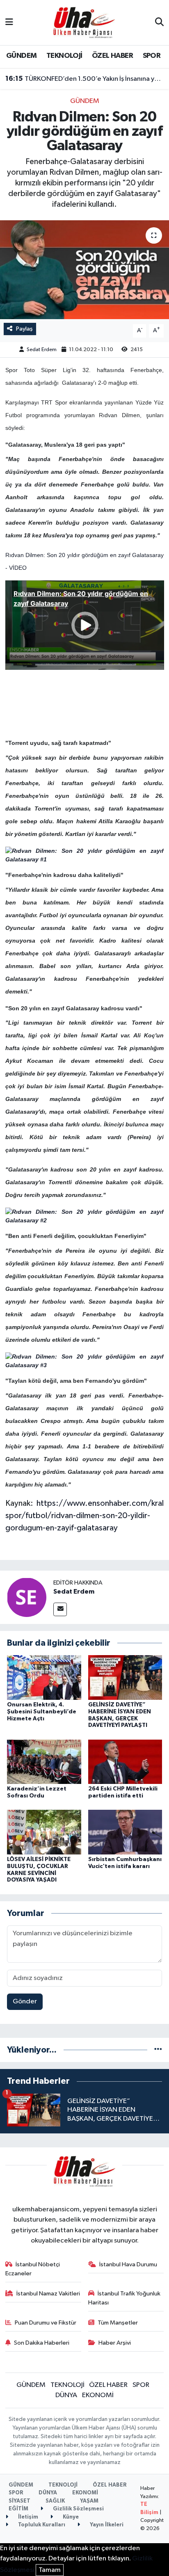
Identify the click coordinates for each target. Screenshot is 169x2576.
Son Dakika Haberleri (42, 2343)
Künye (70, 2517)
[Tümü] (158, 2050)
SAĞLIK (55, 2501)
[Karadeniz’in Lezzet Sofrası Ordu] (44, 1762)
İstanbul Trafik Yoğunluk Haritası (124, 2298)
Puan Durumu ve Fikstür (46, 2323)
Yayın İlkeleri (106, 2525)
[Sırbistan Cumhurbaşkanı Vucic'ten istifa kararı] (125, 1832)
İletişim (27, 2517)
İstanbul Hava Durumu (128, 2264)
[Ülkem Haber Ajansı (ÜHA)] (84, 22)
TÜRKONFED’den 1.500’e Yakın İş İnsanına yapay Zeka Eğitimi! (85, 79)
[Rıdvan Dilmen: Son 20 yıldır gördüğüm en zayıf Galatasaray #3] (85, 1361)
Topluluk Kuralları (41, 2525)
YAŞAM (89, 2501)
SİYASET (19, 2501)
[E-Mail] (60, 1609)
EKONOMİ (98, 2395)
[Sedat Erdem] (27, 1597)
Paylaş (24, 329)
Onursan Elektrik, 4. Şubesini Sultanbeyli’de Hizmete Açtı (42, 1712)
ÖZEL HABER (112, 56)
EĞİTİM (18, 2509)
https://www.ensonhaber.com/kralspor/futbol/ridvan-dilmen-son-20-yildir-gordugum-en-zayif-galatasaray (85, 1516)
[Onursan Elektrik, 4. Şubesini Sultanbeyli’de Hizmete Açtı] (44, 1677)
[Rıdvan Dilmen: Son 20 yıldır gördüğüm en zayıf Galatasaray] (84, 270)
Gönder (25, 2002)
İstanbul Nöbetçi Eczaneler (33, 2269)
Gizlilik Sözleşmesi (78, 2509)
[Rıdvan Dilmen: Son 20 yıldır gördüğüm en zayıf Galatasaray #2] (85, 1216)
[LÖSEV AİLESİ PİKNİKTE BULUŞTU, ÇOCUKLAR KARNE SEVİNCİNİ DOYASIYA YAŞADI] (44, 1832)
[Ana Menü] (9, 22)
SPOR (152, 56)
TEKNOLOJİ (64, 56)
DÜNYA (66, 2395)
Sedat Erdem (42, 350)
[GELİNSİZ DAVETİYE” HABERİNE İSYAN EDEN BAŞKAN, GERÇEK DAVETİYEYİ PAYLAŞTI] (125, 1677)
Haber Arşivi (115, 2343)
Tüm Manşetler (118, 2323)
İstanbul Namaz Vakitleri (48, 2294)
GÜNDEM (21, 56)
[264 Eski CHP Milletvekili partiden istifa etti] (125, 1762)
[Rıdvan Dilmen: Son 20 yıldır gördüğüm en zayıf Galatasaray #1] (85, 855)
